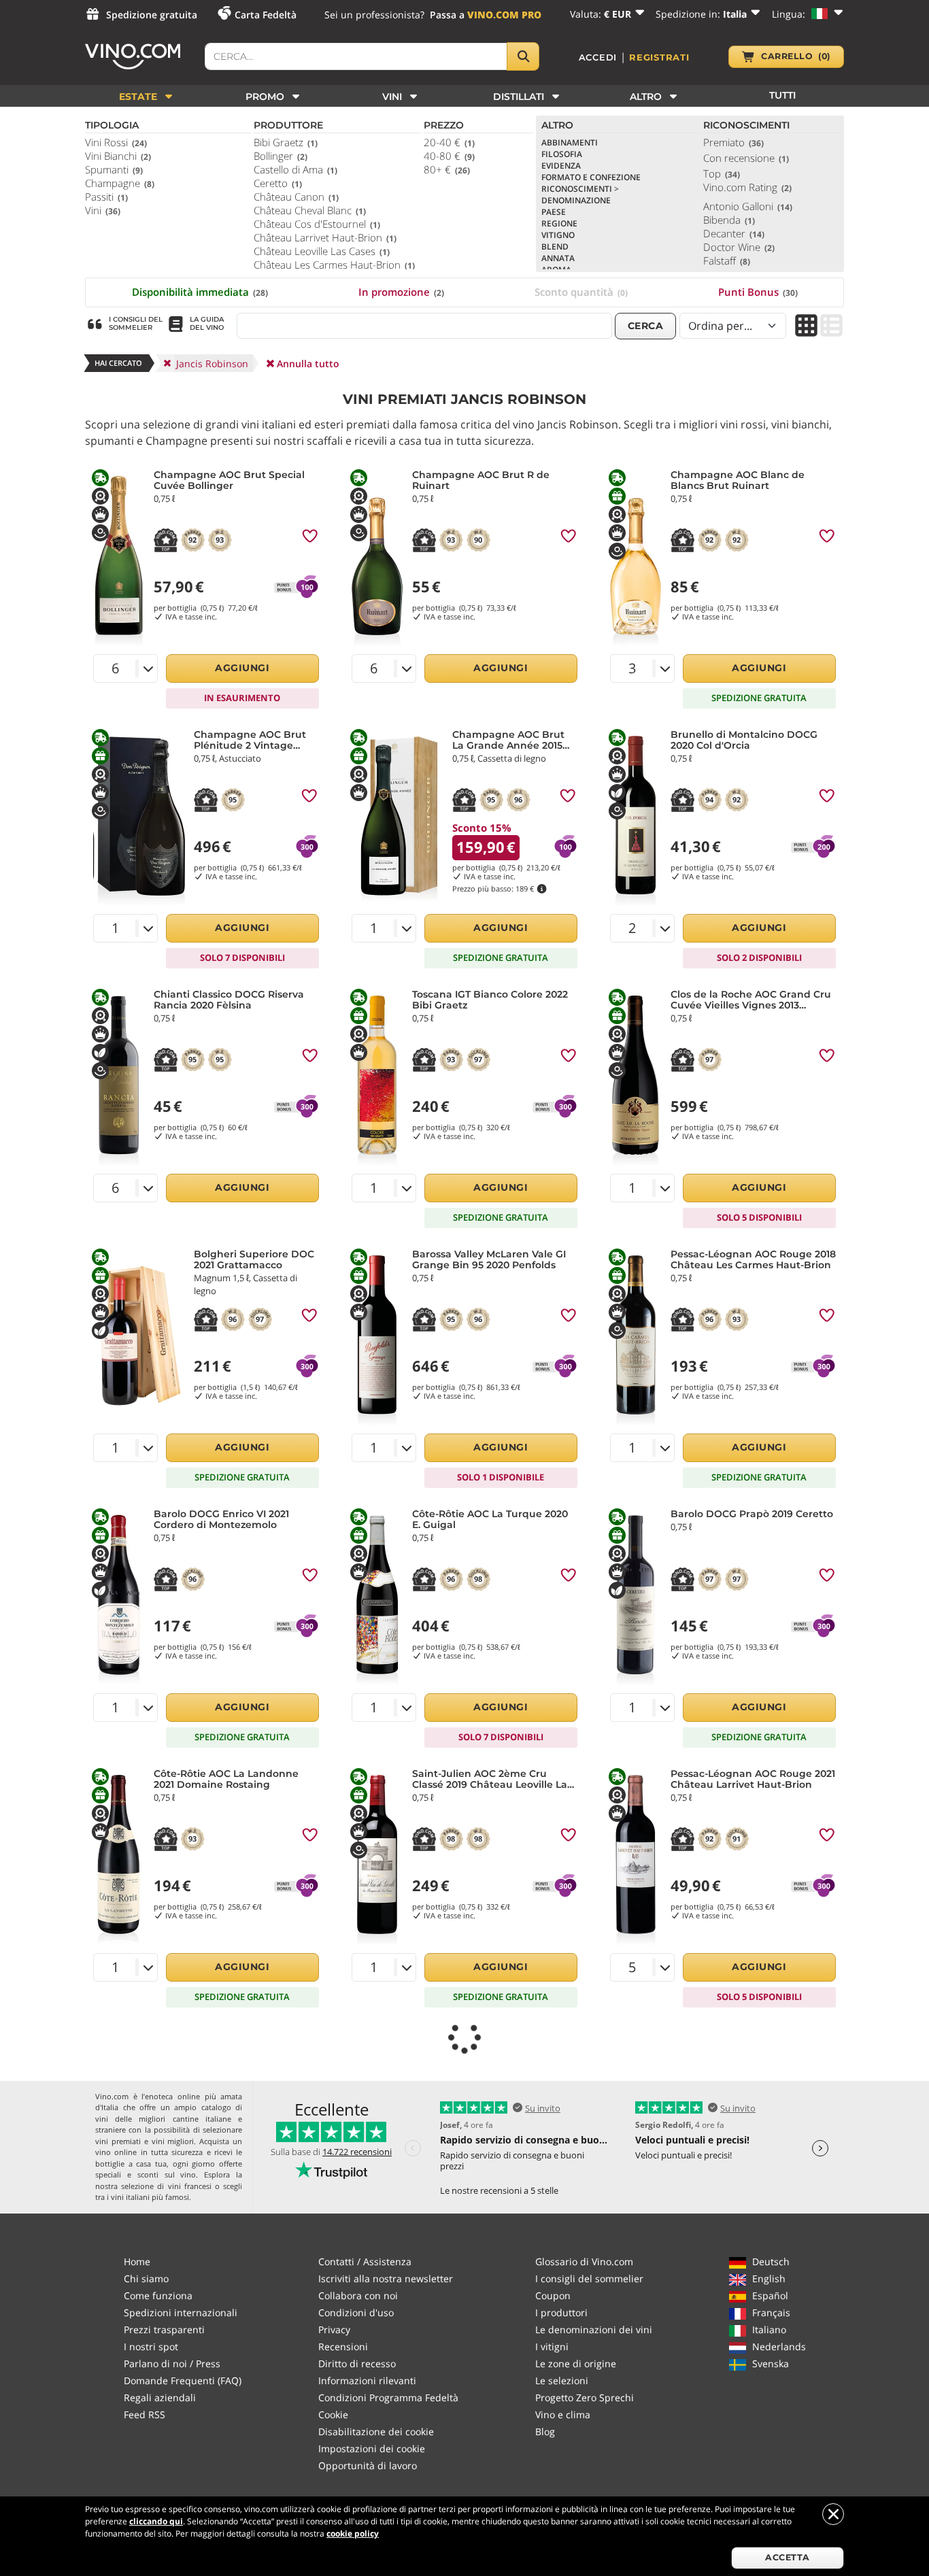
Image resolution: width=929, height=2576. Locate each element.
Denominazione (576, 200)
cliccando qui (156, 2521)
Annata (558, 258)
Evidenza (561, 166)
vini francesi (190, 2186)
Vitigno (558, 235)
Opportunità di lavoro (368, 2465)
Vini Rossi (116, 142)
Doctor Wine (739, 247)
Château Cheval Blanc (310, 210)
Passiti (106, 197)
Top (722, 173)
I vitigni (552, 2346)
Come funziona (158, 2295)
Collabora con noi (358, 2295)
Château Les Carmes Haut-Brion (334, 265)
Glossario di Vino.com (584, 2261)
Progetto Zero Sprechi (585, 2397)
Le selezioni (562, 2380)
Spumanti (114, 169)
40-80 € (449, 156)
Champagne (120, 183)
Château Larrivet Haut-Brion (325, 237)
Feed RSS (145, 2414)
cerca (646, 326)
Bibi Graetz (286, 142)
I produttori (561, 2312)
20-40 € (449, 142)
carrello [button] (796, 56)
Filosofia (562, 154)
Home (137, 2261)
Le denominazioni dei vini (594, 2329)
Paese (554, 212)
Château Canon (296, 197)
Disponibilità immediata (200, 292)
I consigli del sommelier (589, 2278)
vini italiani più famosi (150, 2197)
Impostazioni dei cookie (372, 2448)
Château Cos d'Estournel (317, 224)
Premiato (733, 142)
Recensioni (343, 2346)
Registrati (659, 57)
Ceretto (278, 183)
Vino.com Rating (747, 187)
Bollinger (281, 156)
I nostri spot (151, 2346)
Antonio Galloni (748, 206)
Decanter (734, 233)
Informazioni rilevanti (367, 2380)
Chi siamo (146, 2278)
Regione (559, 223)
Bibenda (729, 220)
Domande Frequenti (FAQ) (183, 2380)
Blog (545, 2431)
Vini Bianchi (118, 156)
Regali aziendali (160, 2397)
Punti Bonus (758, 292)
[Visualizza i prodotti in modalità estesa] (831, 327)
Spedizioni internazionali (181, 2312)
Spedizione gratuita (152, 15)
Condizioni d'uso (356, 2312)
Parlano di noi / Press (172, 2363)
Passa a (486, 15)
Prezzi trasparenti (164, 2329)
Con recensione (746, 158)
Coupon (553, 2295)
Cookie (333, 2414)
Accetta (788, 2557)
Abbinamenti (570, 142)
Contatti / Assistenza (365, 2261)
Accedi (598, 57)
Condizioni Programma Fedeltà (388, 2397)
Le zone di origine (576, 2363)
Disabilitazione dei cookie (376, 2431)
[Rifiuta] (833, 2514)
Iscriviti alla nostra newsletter (386, 2278)
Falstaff (727, 260)
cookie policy (353, 2533)
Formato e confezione (591, 177)
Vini (103, 210)
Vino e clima (563, 2414)
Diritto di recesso (357, 2363)
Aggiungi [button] (242, 668)
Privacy (334, 2329)
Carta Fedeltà (266, 15)
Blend (555, 247)
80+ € (447, 169)
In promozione (401, 292)
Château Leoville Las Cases (322, 251)
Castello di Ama (295, 169)
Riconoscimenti (580, 189)
